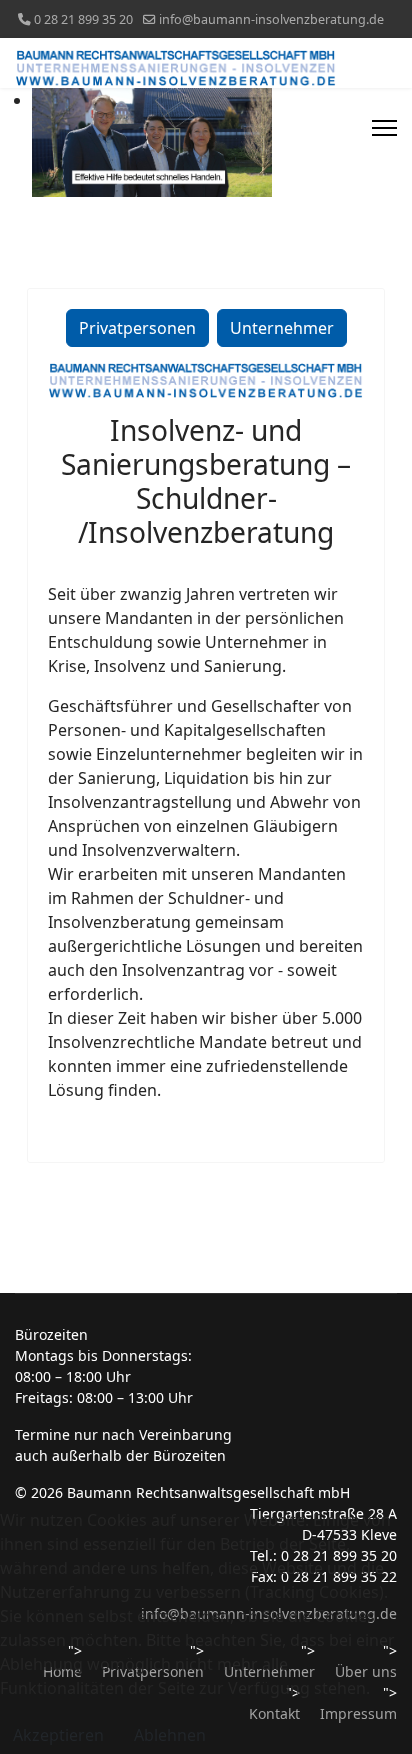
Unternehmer (282, 328)
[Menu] (384, 128)
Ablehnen (170, 1735)
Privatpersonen (137, 328)
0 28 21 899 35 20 (83, 19)
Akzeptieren (58, 1735)
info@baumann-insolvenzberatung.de (271, 19)
